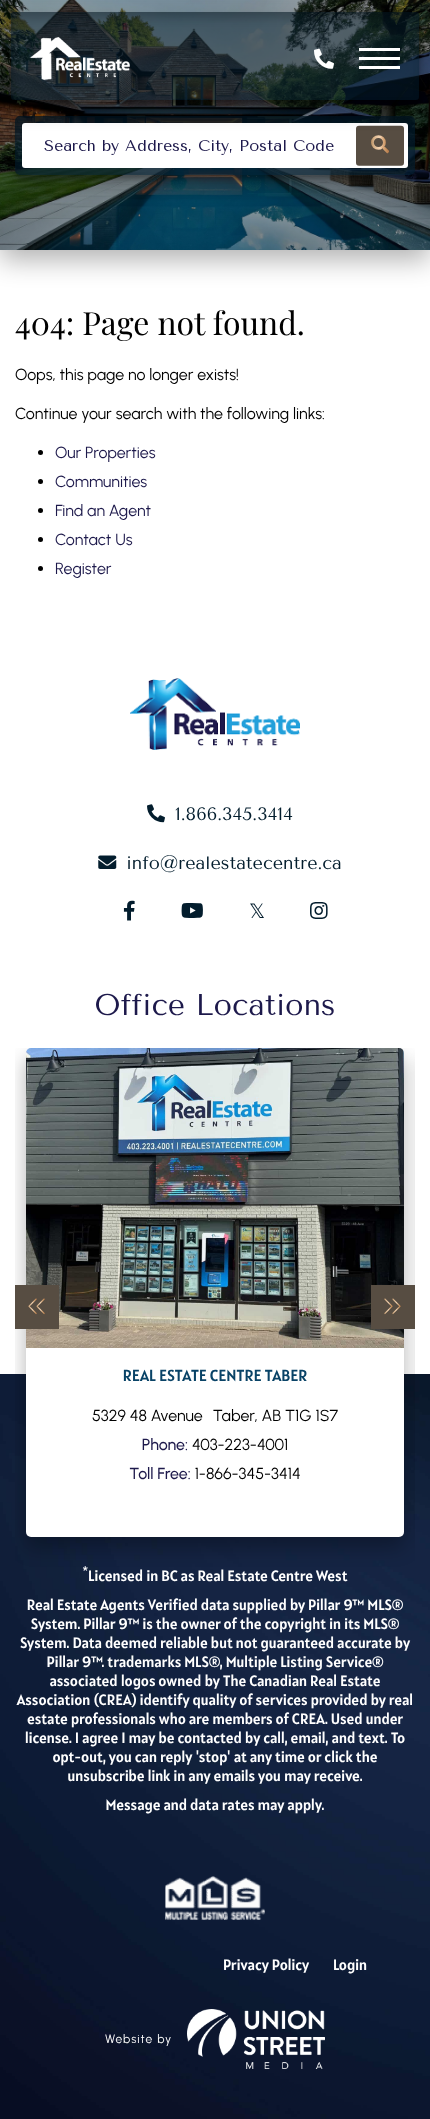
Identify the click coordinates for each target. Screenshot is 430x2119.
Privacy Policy (266, 1965)
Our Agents (215, 1292)
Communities (101, 481)
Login (350, 1965)
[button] (380, 145)
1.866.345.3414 (326, 59)
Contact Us (94, 539)
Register (83, 568)
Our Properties (105, 452)
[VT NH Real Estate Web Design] (256, 2039)
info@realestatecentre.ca (234, 863)
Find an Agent (103, 510)
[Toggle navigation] (379, 58)
